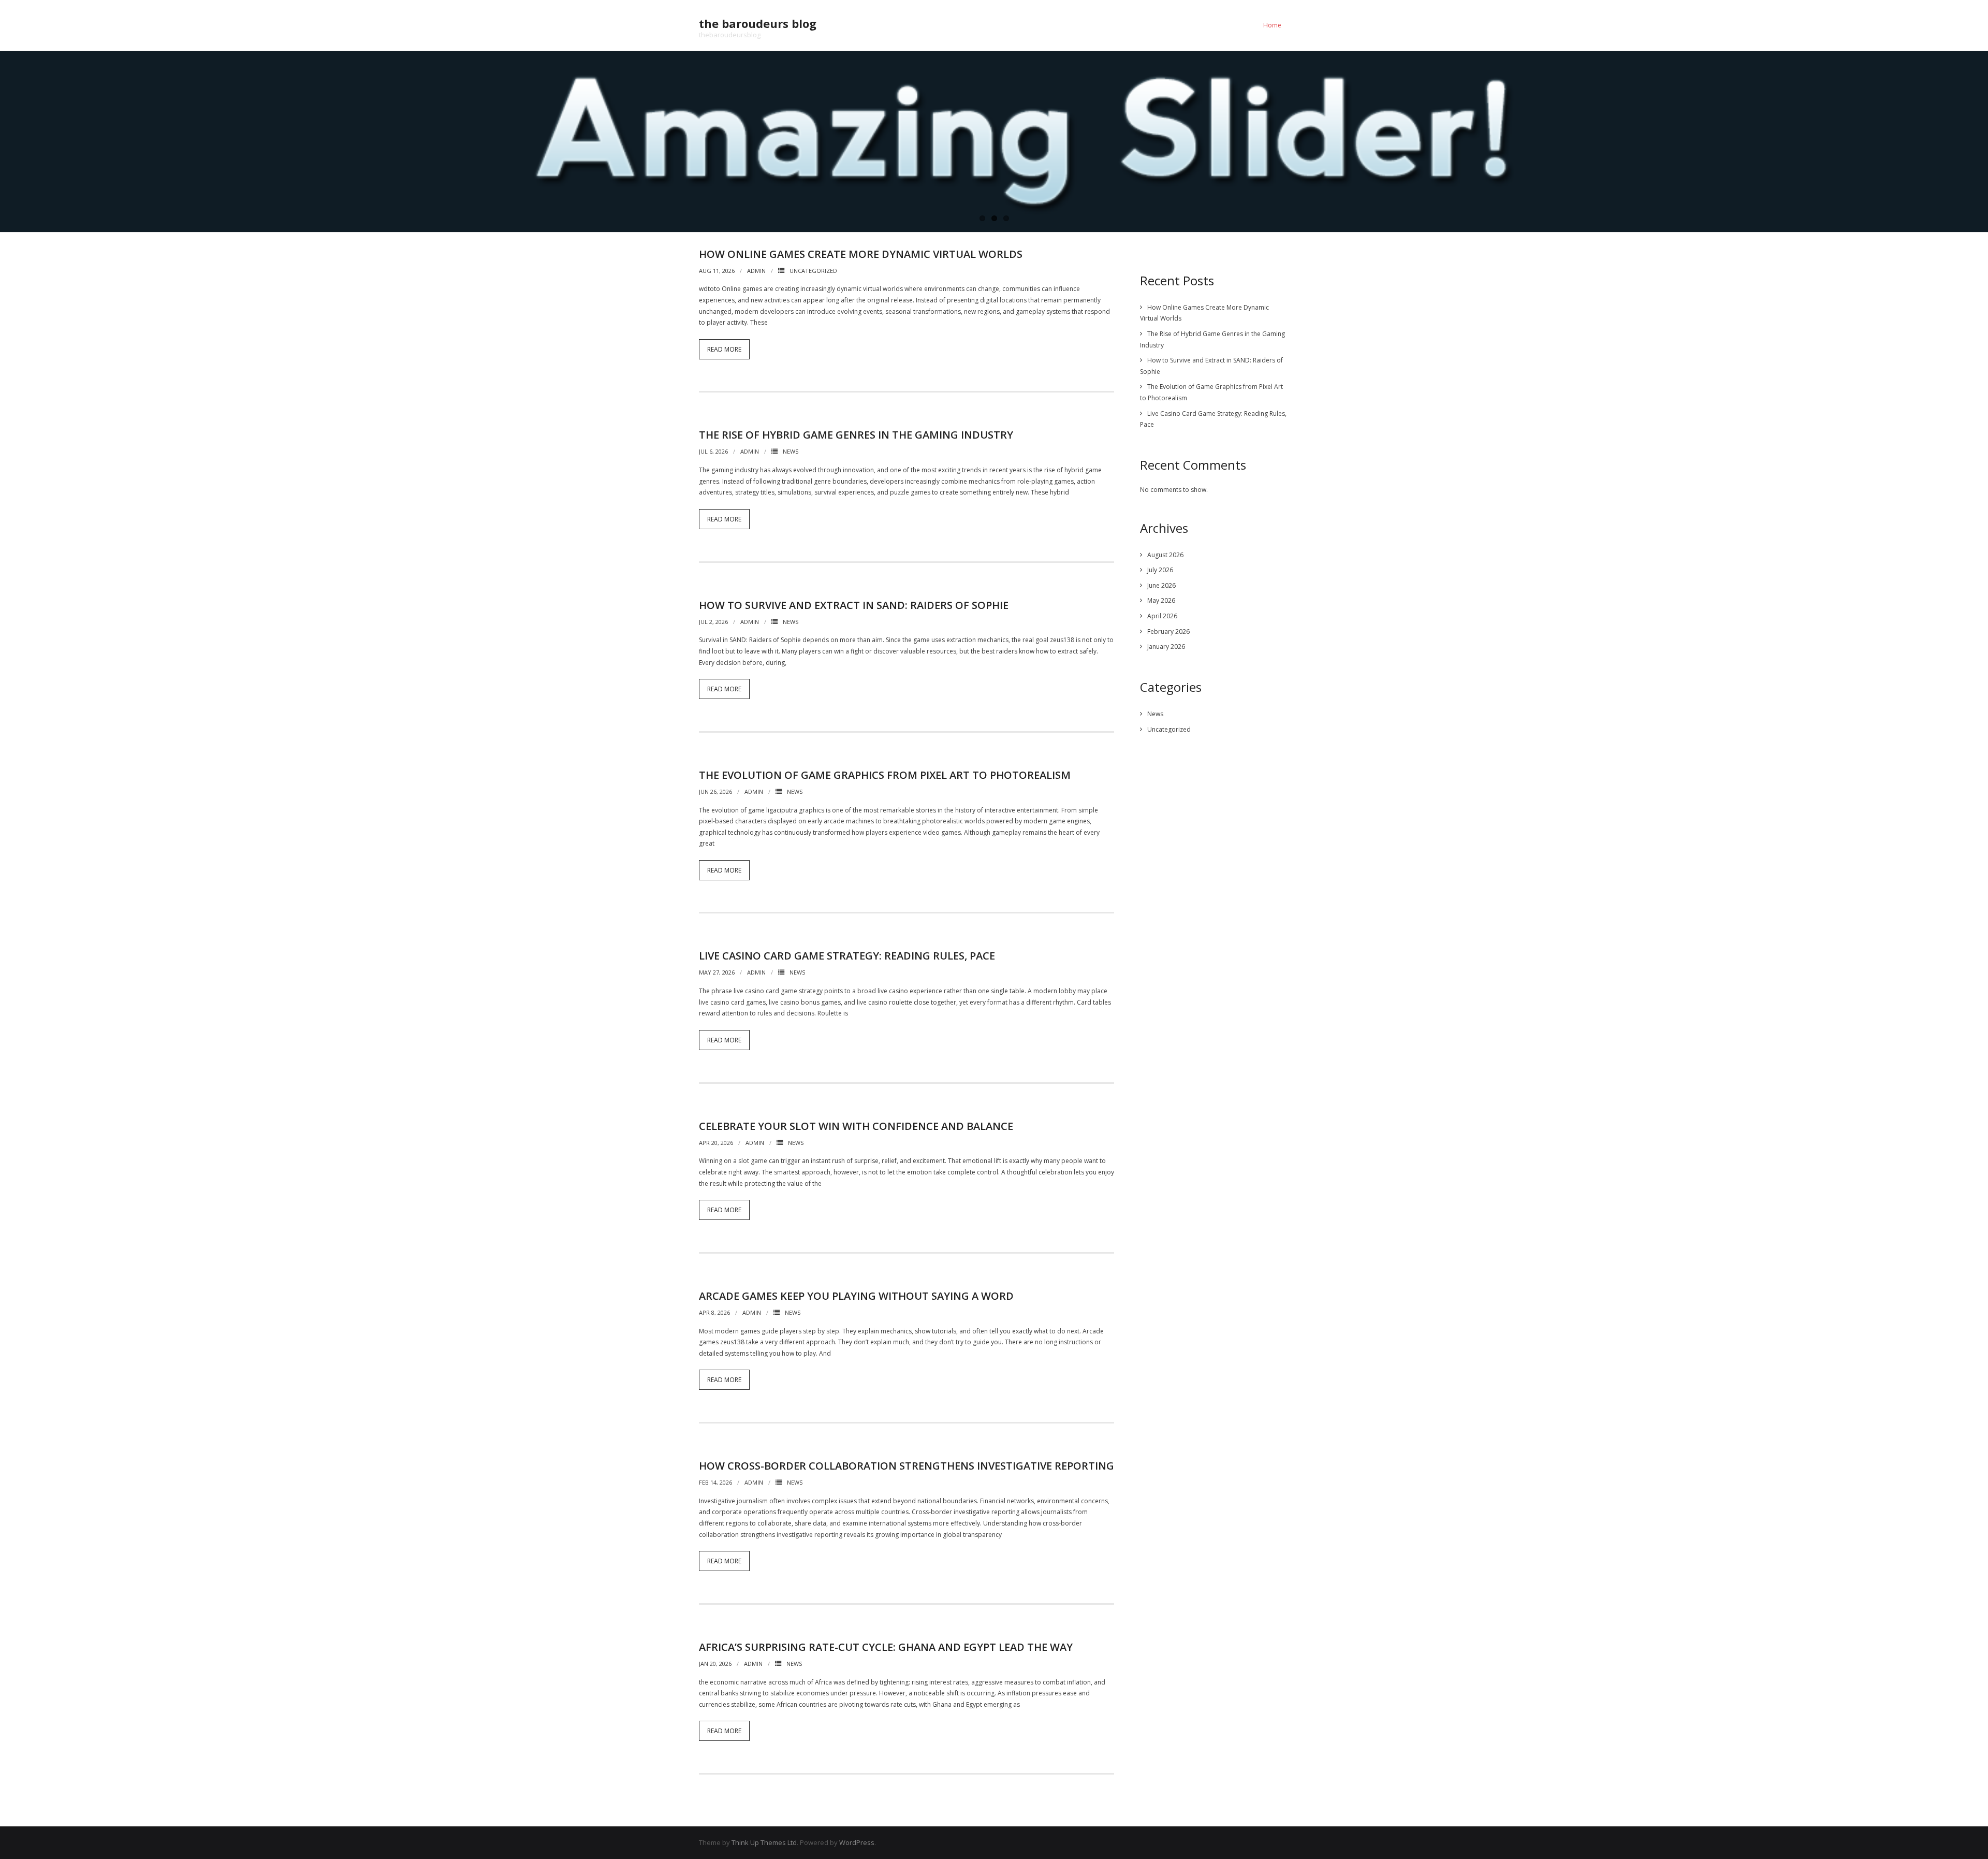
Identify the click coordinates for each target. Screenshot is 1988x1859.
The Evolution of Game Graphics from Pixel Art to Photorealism (885, 775)
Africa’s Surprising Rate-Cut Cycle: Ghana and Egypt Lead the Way (886, 1647)
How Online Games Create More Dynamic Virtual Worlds (861, 254)
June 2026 (1161, 585)
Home (1272, 25)
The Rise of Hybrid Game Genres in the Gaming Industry (856, 435)
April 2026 (1162, 616)
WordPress (857, 1842)
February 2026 (1168, 631)
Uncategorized (813, 271)
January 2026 (1166, 647)
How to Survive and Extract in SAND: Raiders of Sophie (854, 605)
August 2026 (1165, 555)
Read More (724, 349)
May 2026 (1161, 600)
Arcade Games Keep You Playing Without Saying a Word (856, 1296)
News (791, 451)
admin (756, 271)
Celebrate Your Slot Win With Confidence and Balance (856, 1126)
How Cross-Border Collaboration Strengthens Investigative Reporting (907, 1466)
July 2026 (1160, 570)
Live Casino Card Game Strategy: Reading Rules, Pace (847, 956)
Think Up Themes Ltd (764, 1842)
